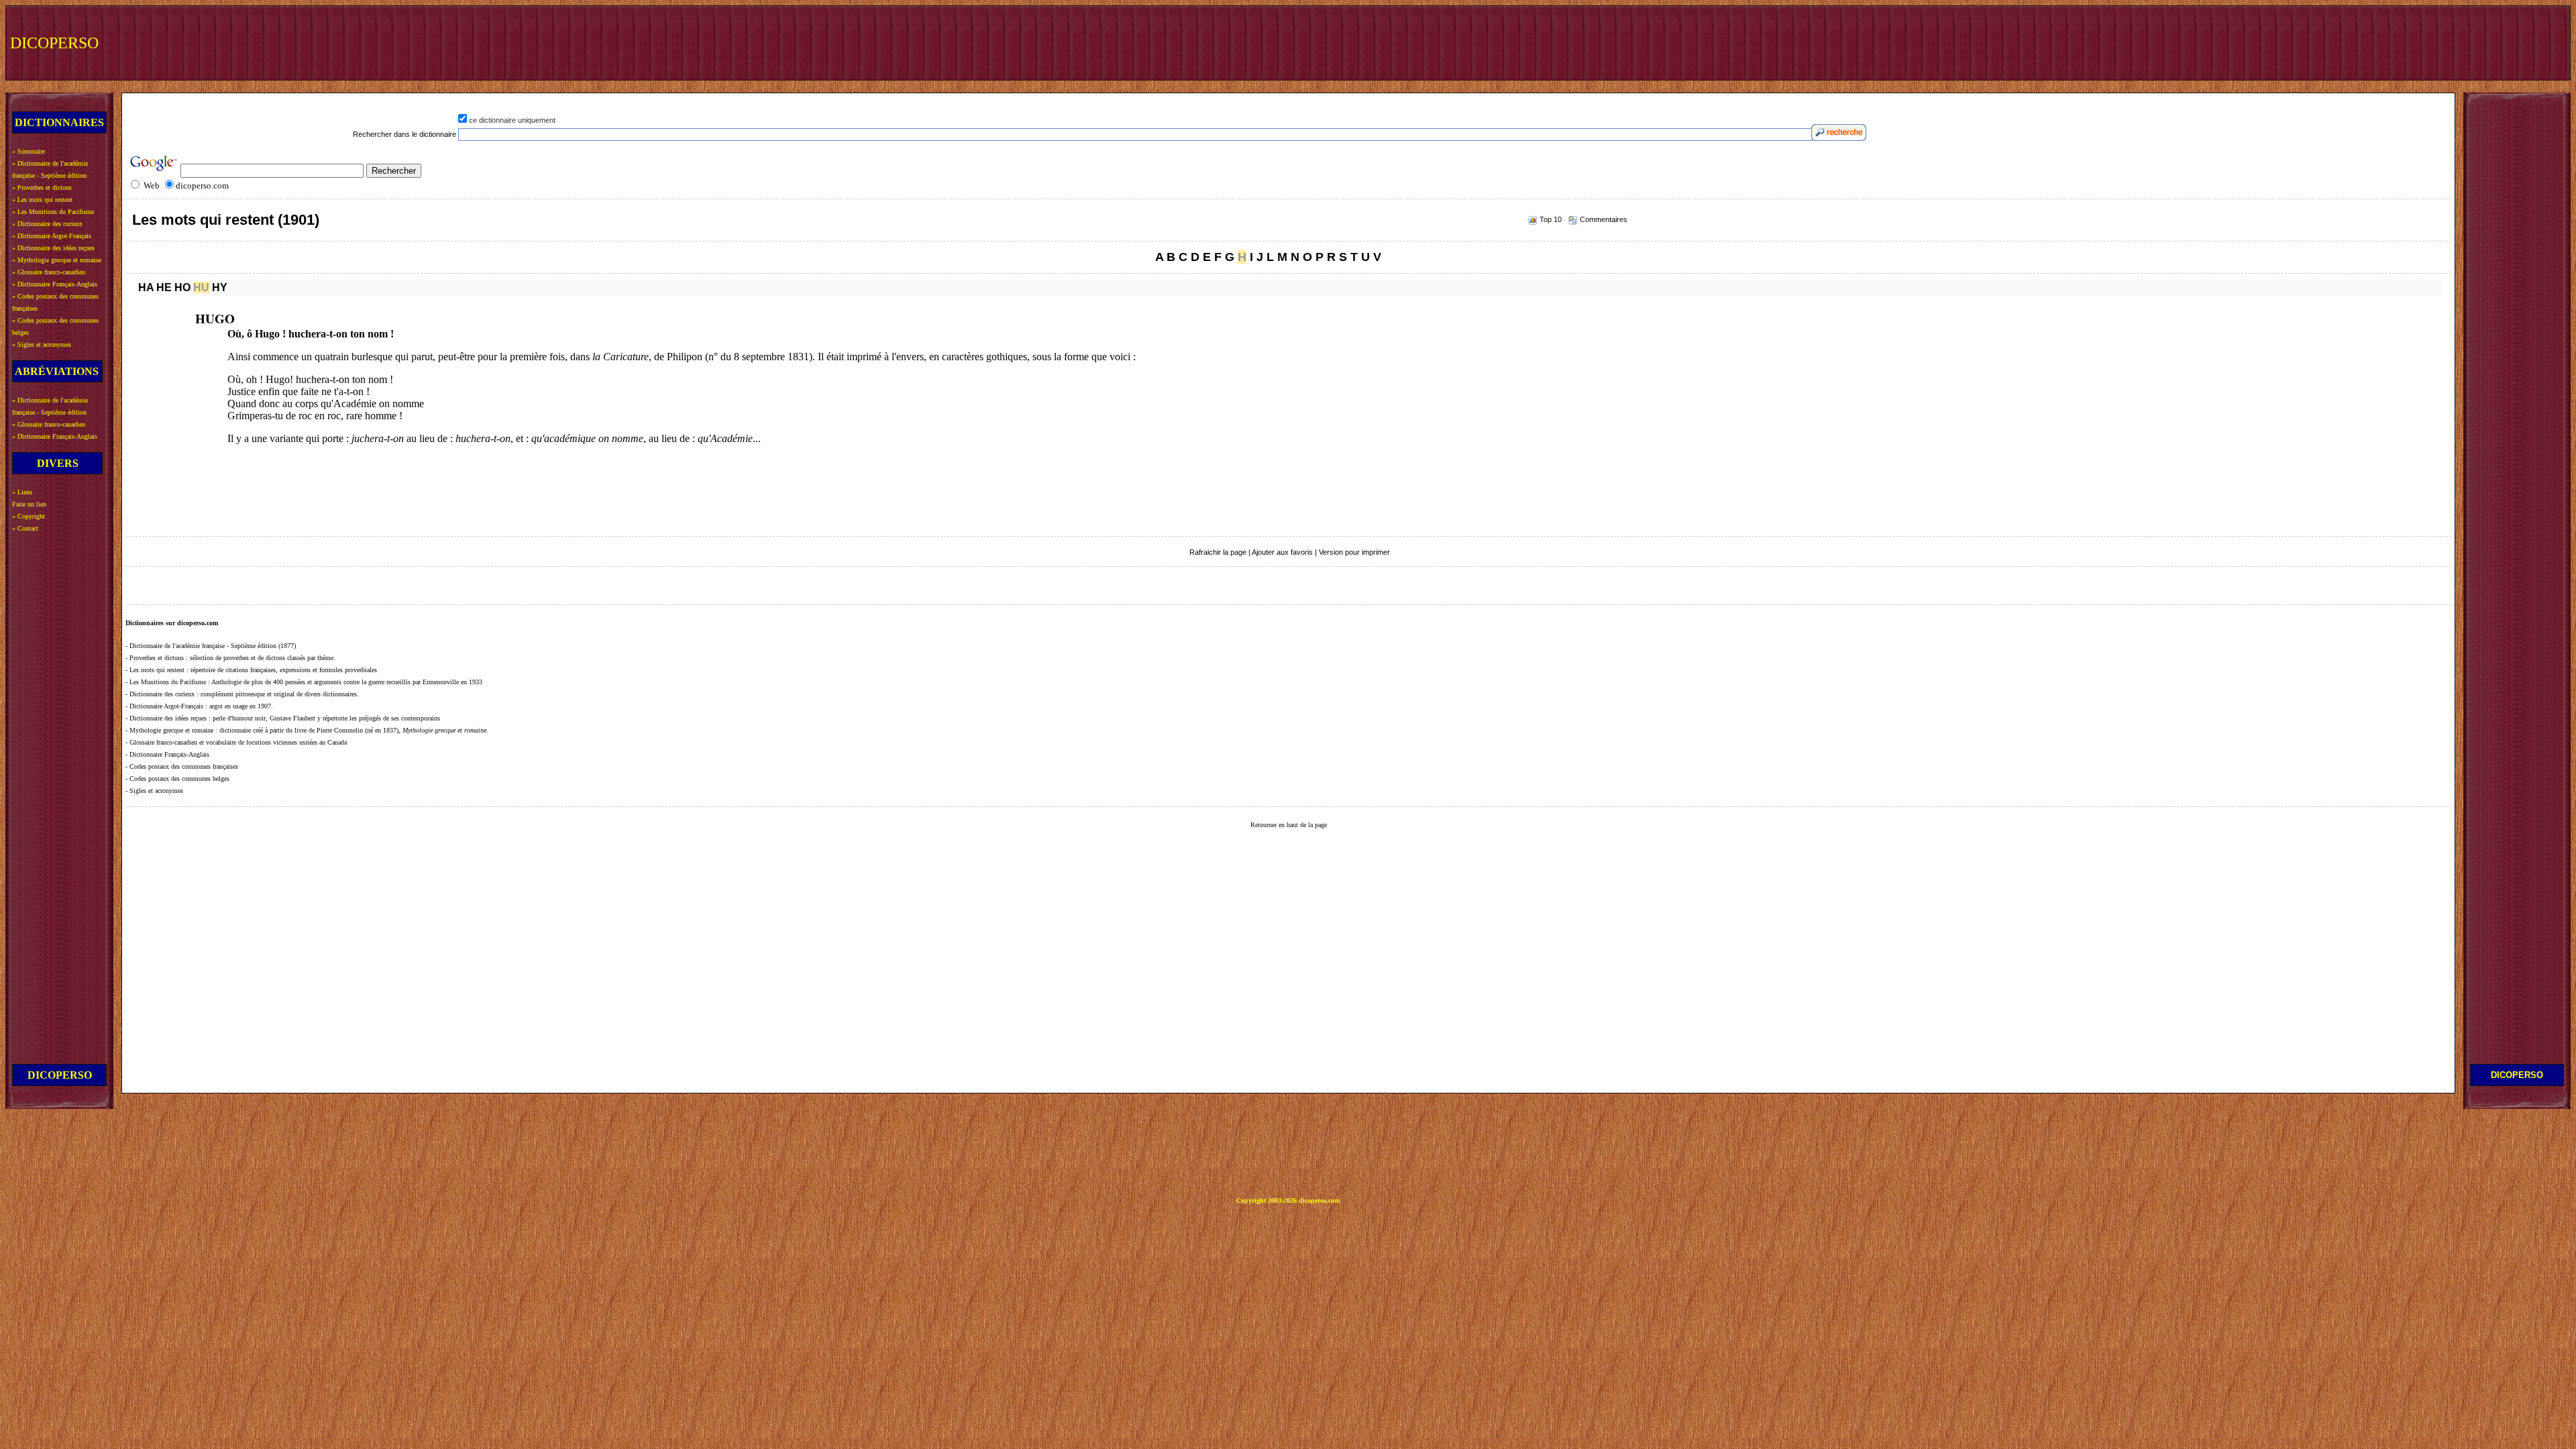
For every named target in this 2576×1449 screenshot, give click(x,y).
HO (182, 287)
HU (201, 287)
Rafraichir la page (1218, 552)
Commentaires (1604, 219)
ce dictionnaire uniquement (512, 120)
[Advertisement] (2319, 42)
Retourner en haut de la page (1289, 825)
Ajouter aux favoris (1282, 552)
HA (146, 287)
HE (164, 287)
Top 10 (1551, 219)
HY (220, 287)
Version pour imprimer (1354, 552)
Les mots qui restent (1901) (226, 220)
